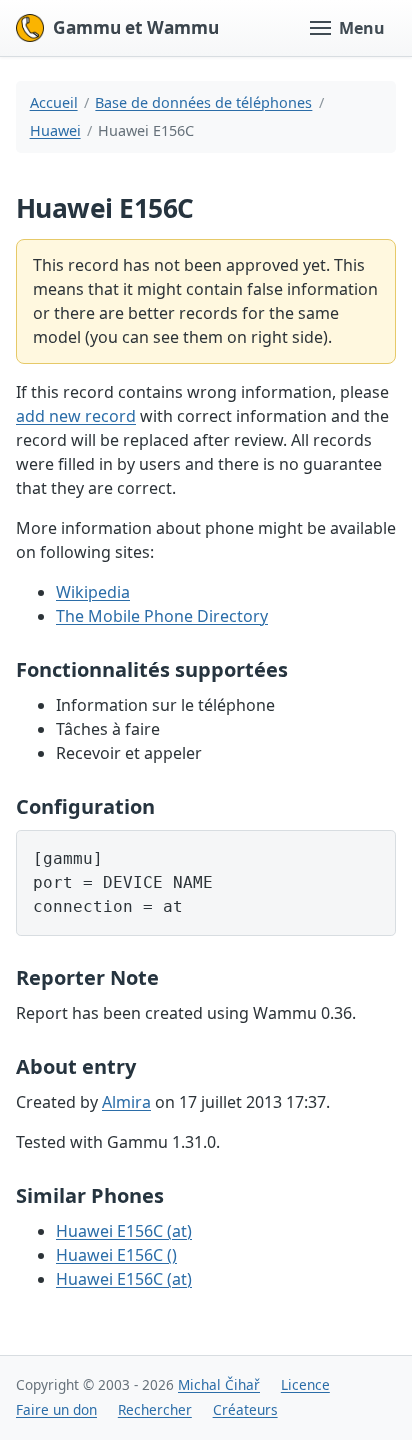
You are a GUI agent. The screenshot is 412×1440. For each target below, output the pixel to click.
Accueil (54, 102)
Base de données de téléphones (203, 102)
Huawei (55, 130)
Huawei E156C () (116, 1255)
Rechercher (155, 1409)
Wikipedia (93, 592)
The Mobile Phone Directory (162, 616)
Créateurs (245, 1409)
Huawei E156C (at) (124, 1231)
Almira (126, 1102)
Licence (305, 1384)
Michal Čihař (219, 1384)
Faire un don (56, 1409)
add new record (76, 416)
